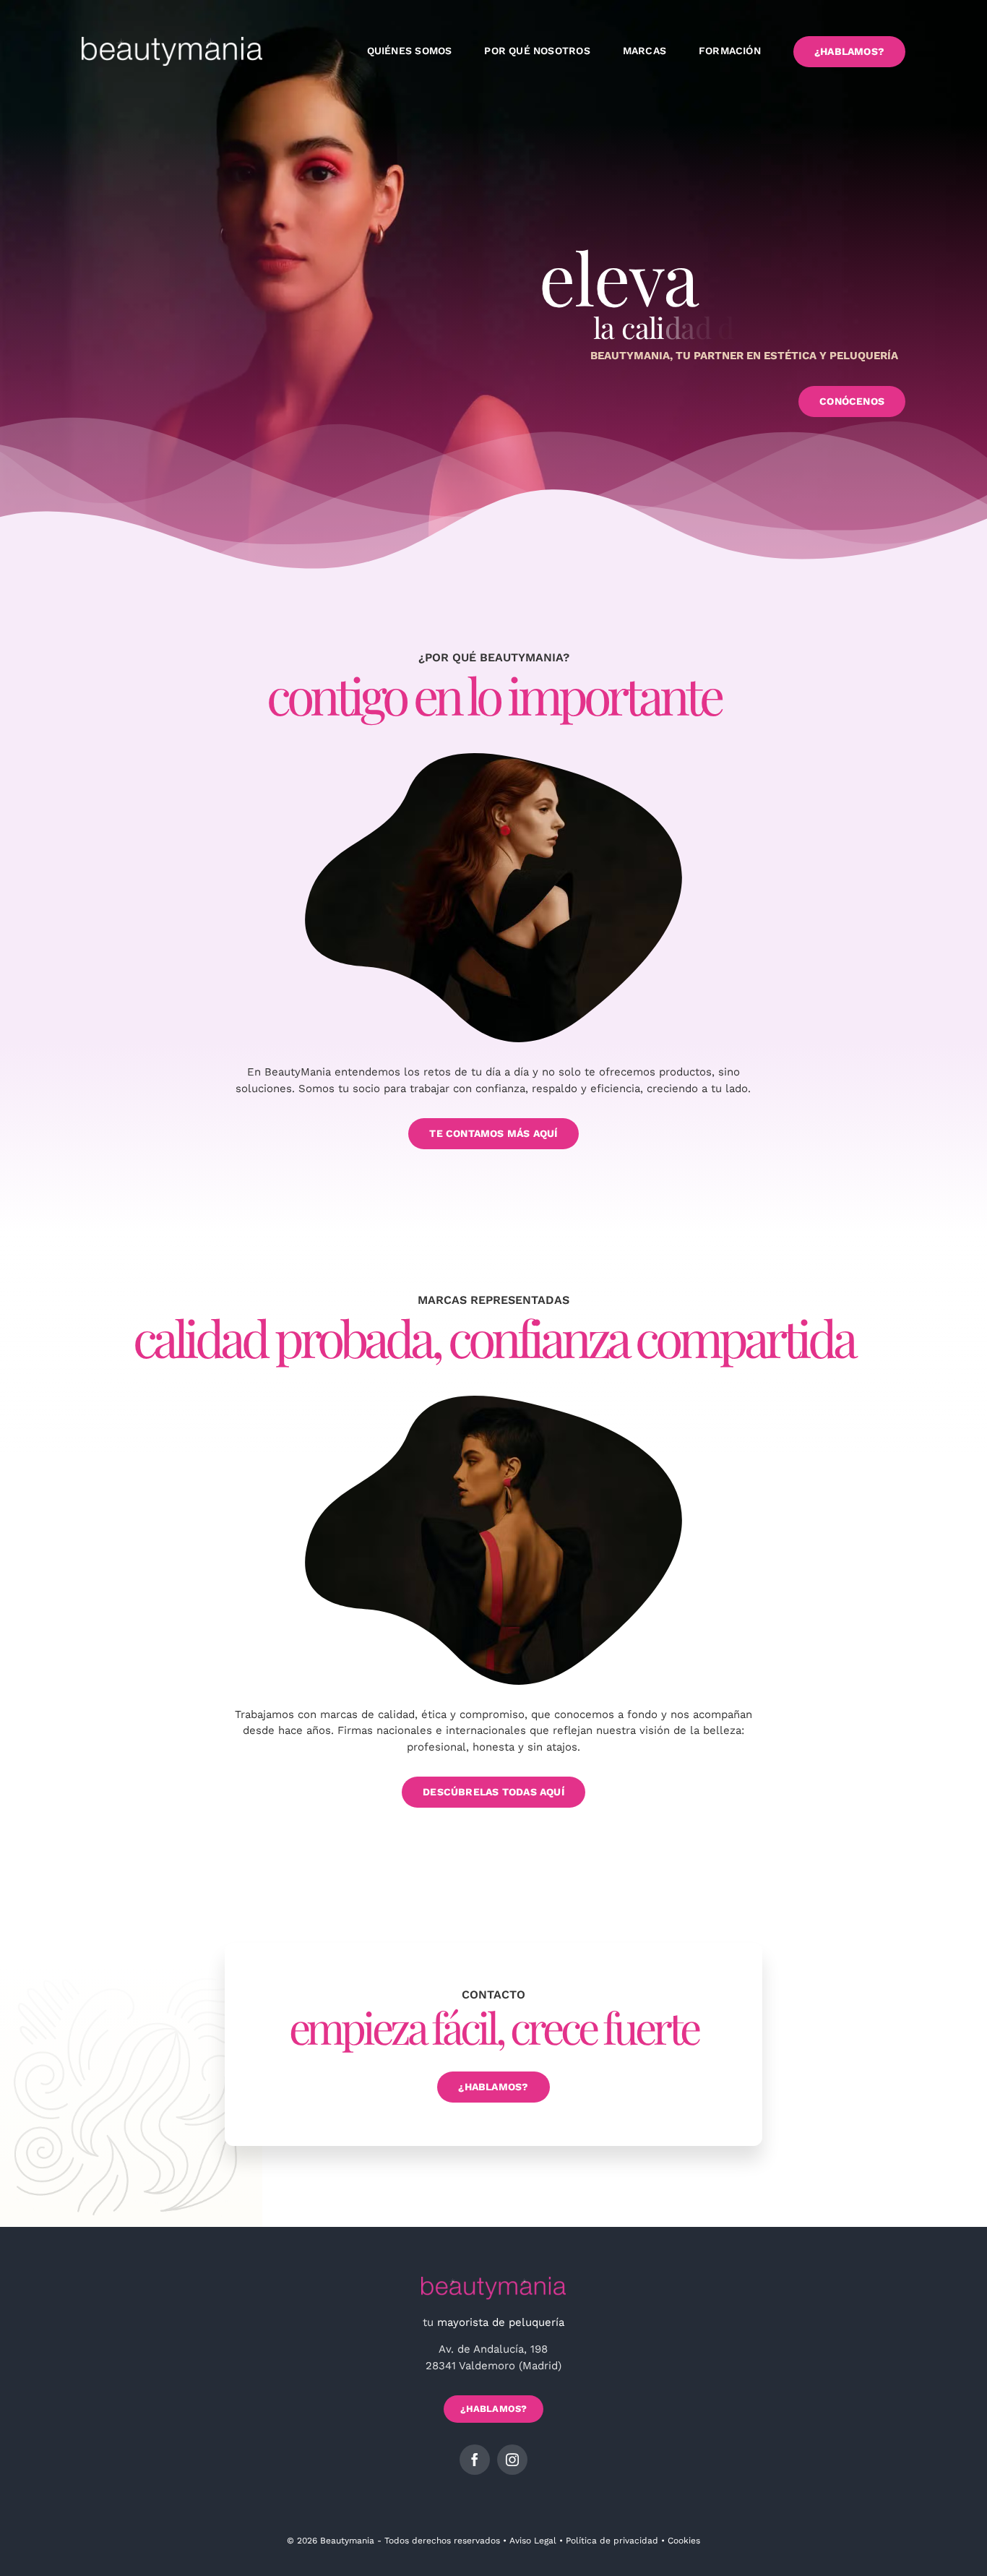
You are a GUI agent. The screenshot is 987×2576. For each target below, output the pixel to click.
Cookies (684, 2541)
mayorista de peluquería (501, 2322)
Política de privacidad (612, 2541)
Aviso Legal (533, 2541)
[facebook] (475, 2460)
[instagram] (512, 2460)
